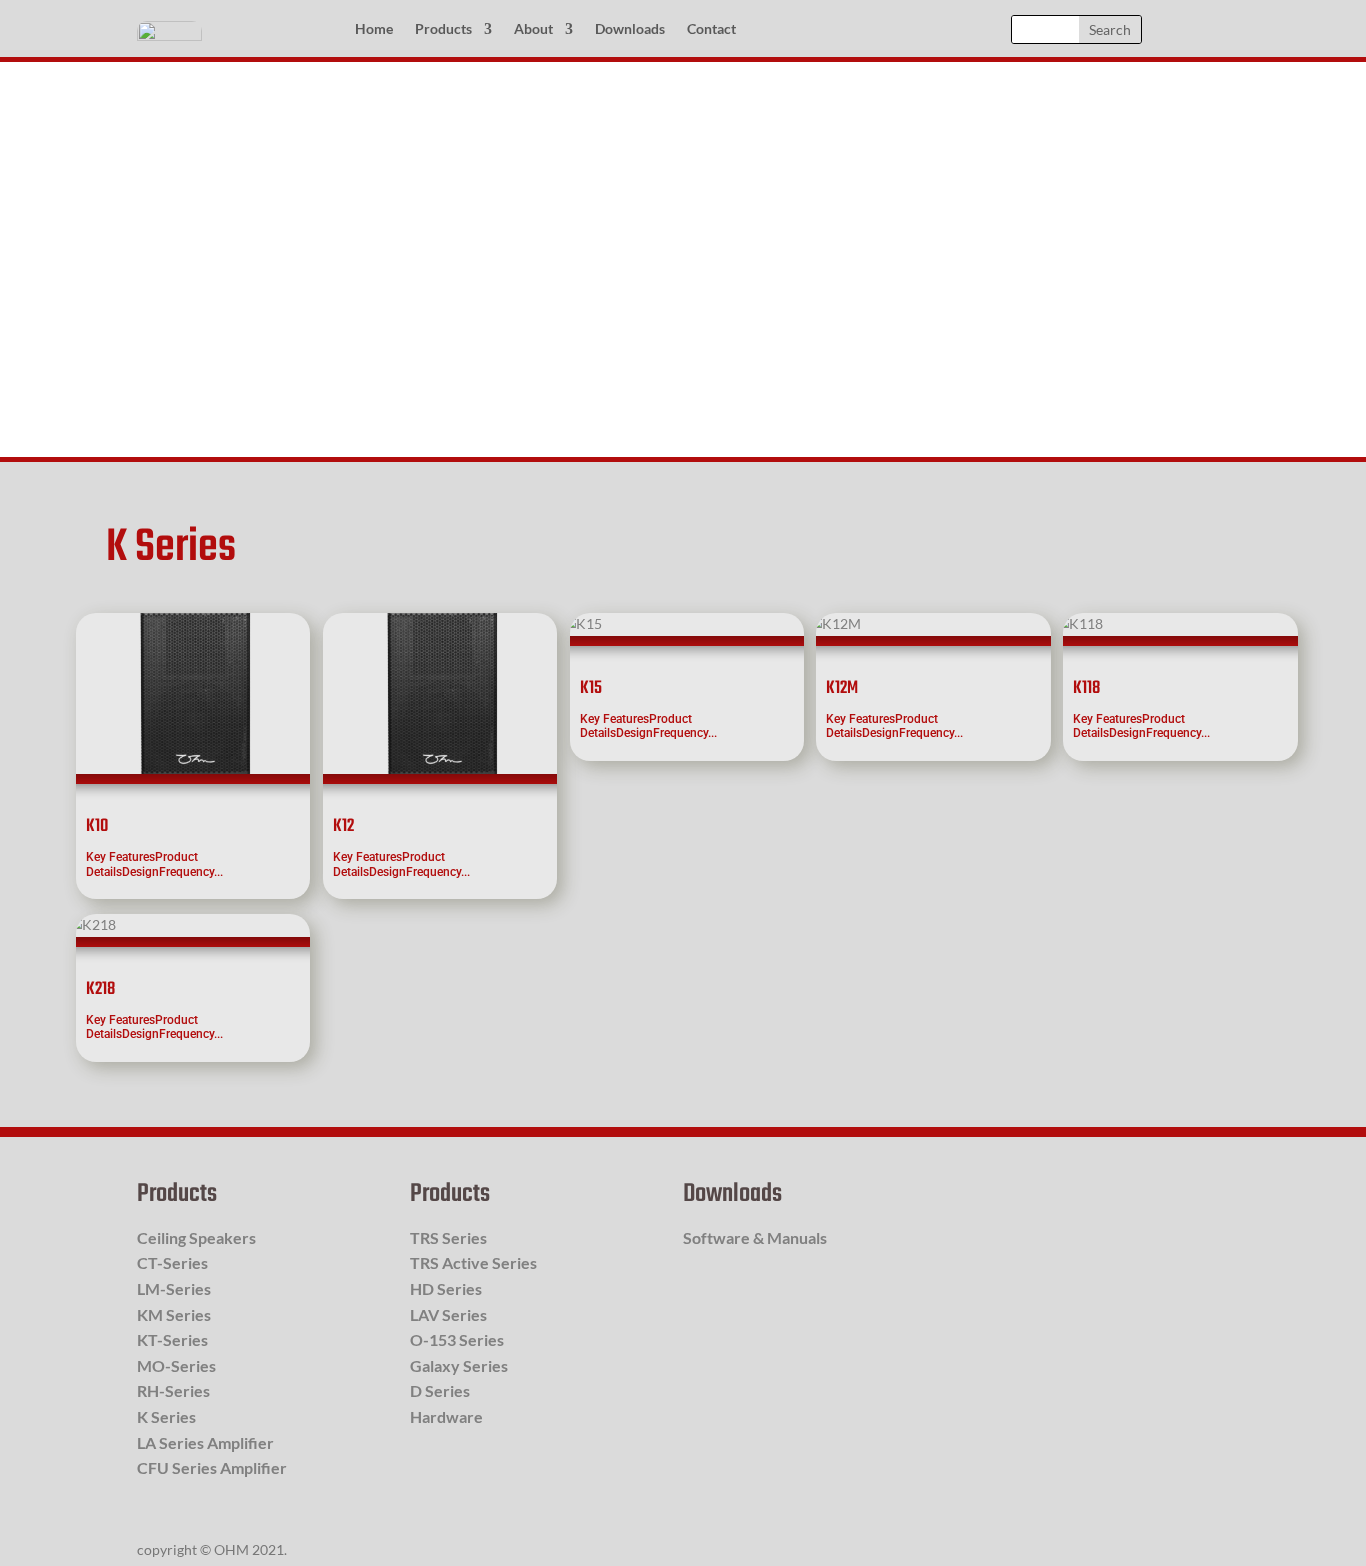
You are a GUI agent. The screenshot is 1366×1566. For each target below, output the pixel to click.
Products (443, 29)
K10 (97, 826)
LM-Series (174, 1288)
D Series (440, 1390)
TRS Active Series (473, 1262)
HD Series (446, 1288)
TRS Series (448, 1237)
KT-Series (172, 1339)
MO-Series (176, 1365)
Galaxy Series (459, 1365)
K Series (166, 1416)
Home (374, 29)
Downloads (630, 29)
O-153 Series (457, 1339)
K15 (591, 688)
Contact (711, 29)
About (533, 29)
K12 (343, 826)
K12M (842, 688)
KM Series (174, 1314)
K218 (100, 989)
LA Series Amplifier (205, 1442)
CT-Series (172, 1262)
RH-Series (173, 1390)
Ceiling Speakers (196, 1237)
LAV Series (448, 1314)
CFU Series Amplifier (212, 1467)
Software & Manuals (755, 1237)
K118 (1086, 688)
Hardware (446, 1416)
